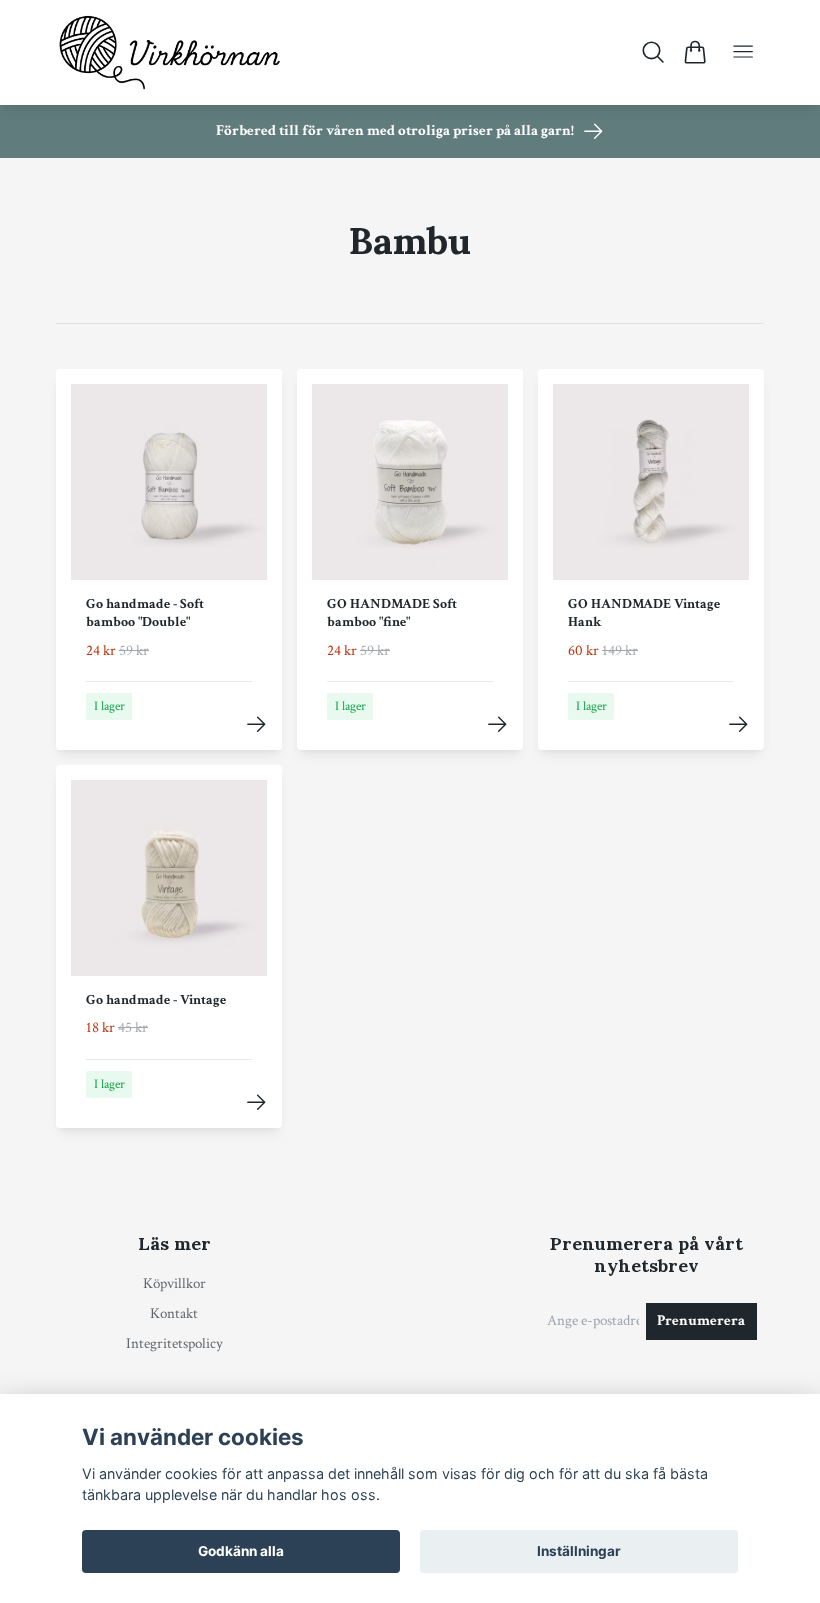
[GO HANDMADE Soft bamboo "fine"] (497, 724)
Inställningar (579, 1551)
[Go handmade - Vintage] (256, 1102)
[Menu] (743, 52)
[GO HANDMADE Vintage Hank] (738, 724)
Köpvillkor (174, 1283)
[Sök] (653, 52)
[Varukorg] (694, 52)
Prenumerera (701, 1320)
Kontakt (174, 1313)
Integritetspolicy (174, 1343)
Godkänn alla (241, 1551)
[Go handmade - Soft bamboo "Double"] (256, 724)
